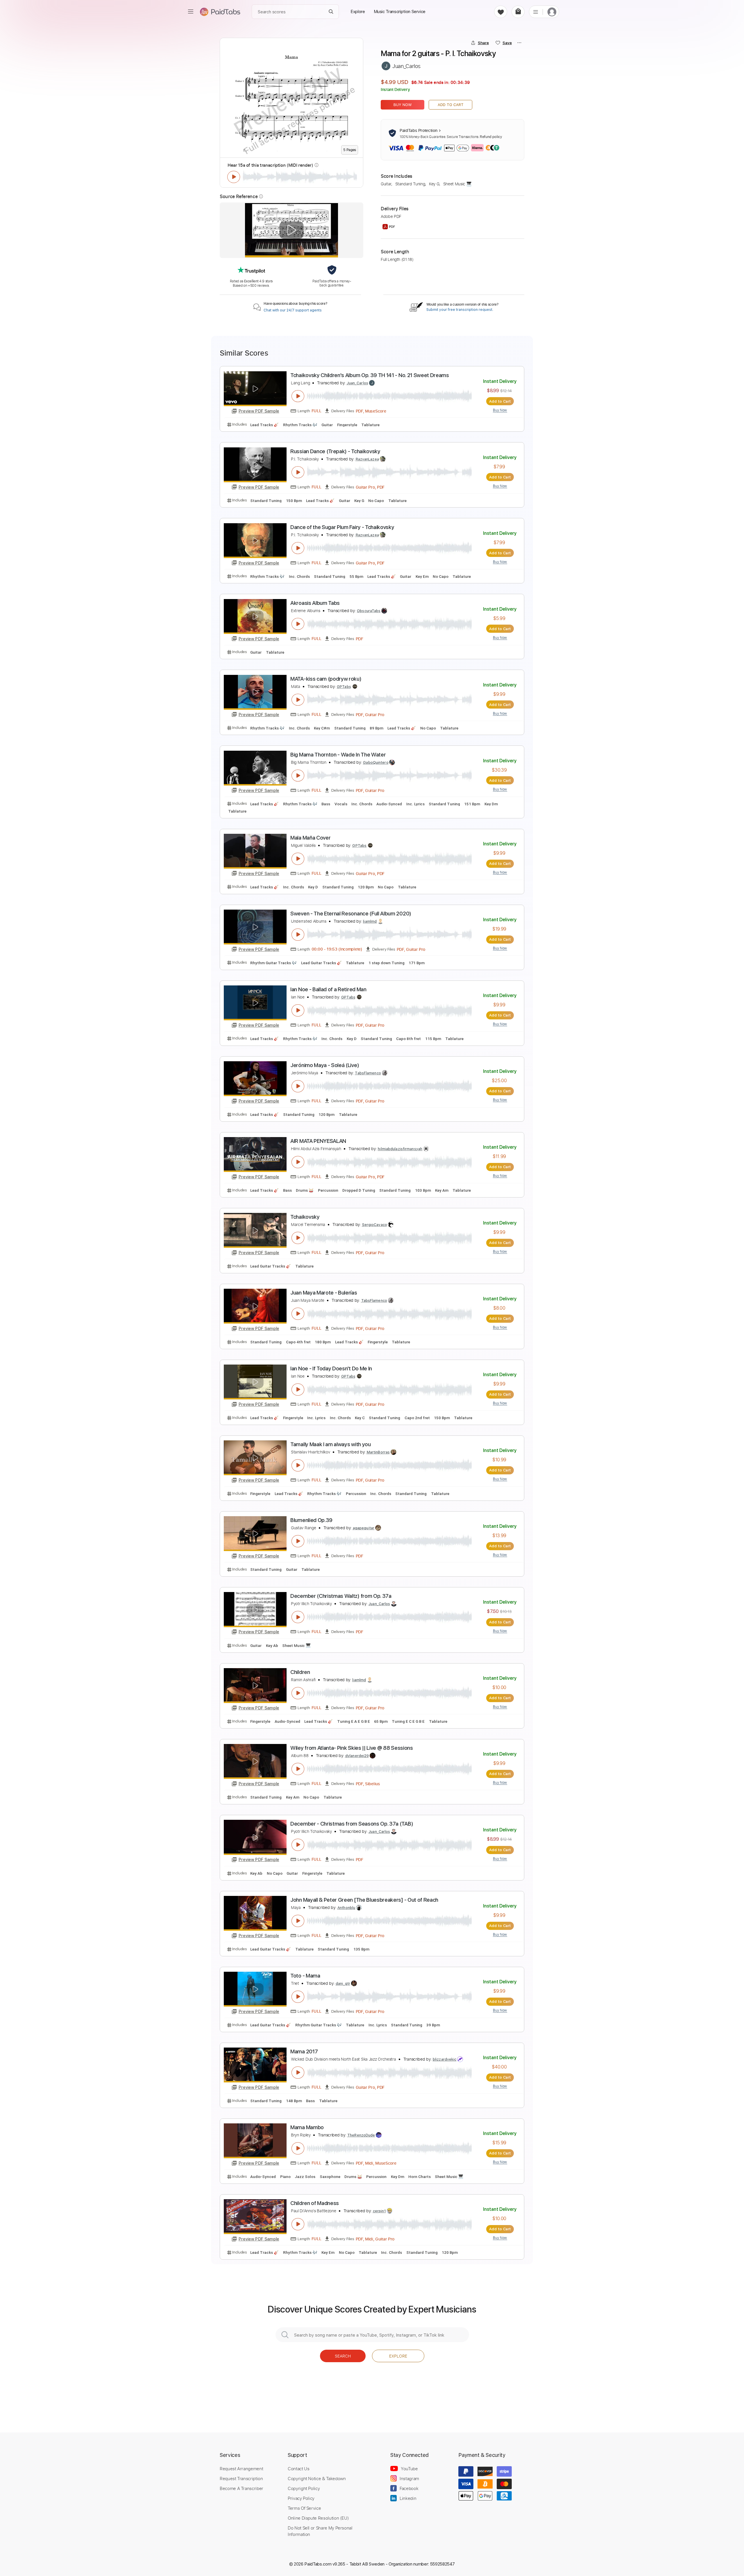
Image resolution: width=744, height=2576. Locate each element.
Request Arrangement (241, 2469)
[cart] (518, 12)
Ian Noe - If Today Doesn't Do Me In (331, 1368)
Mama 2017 (304, 2051)
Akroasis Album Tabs (315, 603)
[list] (536, 12)
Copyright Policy (304, 2488)
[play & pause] (234, 177)
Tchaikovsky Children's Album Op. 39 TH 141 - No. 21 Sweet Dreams (370, 375)
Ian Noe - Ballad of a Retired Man (328, 989)
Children (300, 1672)
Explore (398, 2356)
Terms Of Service (304, 2508)
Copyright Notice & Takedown (317, 2478)
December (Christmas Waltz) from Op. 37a (341, 1596)
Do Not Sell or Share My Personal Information (320, 2531)
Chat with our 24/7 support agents (293, 310)
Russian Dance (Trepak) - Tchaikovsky (335, 451)
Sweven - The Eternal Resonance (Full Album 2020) (351, 914)
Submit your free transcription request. (460, 310)
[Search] (331, 12)
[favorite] (501, 12)
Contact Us (298, 2469)
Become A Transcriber (242, 2488)
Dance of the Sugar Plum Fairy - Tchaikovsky (342, 527)
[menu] (191, 12)
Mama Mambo (307, 2127)
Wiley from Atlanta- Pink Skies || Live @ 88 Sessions (352, 1748)
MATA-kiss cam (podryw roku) (326, 679)
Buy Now (403, 105)
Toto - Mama (305, 1976)
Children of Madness (315, 2203)
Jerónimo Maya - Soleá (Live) (325, 1065)
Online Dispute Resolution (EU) (318, 2518)
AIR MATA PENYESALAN (318, 1141)
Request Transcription (241, 2478)
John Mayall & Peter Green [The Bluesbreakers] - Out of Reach (364, 1900)
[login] (552, 12)
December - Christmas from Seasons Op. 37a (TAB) (352, 1824)
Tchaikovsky (305, 1217)
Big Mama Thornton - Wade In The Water (338, 755)
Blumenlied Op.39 (311, 1520)
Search (343, 2356)
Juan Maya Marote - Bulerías (324, 1293)
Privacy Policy (301, 2498)
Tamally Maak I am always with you (331, 1444)
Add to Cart (451, 105)
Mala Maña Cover (310, 838)
